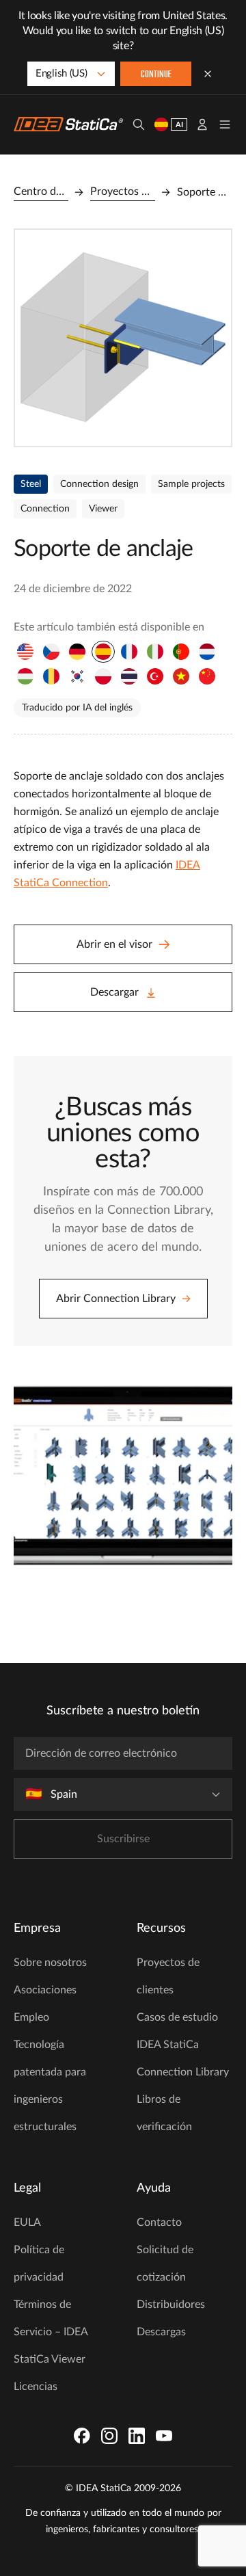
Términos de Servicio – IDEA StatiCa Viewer (51, 2332)
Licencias (36, 2387)
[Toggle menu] (225, 124)
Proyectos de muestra (123, 191)
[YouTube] (164, 2436)
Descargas (161, 2332)
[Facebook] (82, 2436)
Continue (156, 75)
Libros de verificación (164, 2113)
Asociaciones (45, 1990)
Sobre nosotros (50, 1963)
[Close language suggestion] (208, 74)
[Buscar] (139, 124)
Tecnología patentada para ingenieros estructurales (50, 2086)
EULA (27, 2222)
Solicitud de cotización (165, 2263)
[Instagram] (109, 2436)
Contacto (159, 2222)
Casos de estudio (177, 2017)
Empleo (31, 2017)
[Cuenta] (202, 124)
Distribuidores (171, 2305)
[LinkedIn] (137, 2436)
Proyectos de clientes (168, 1976)
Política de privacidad (39, 2263)
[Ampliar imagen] (123, 338)
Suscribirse (123, 1839)
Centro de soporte (41, 191)
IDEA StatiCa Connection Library (183, 2058)
